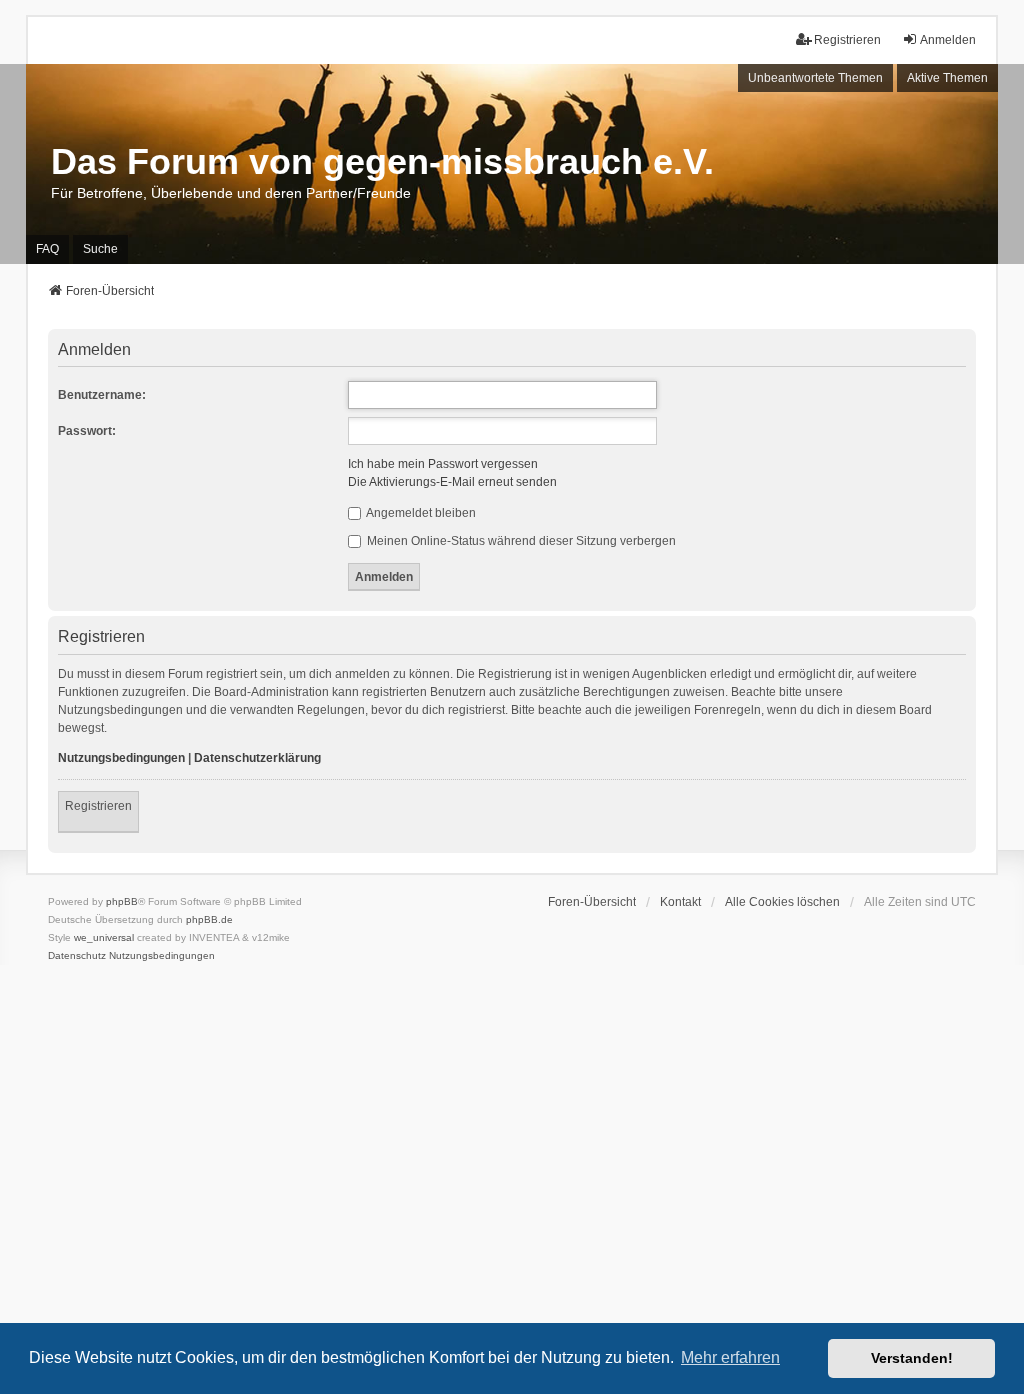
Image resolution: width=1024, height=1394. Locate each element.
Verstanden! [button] (912, 1358)
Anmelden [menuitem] (948, 40)
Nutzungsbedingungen (121, 758)
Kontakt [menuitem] (680, 902)
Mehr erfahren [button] (730, 1357)
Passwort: (87, 431)
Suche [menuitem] (100, 249)
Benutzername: (102, 395)
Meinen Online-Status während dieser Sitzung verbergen (520, 541)
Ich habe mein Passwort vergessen (443, 464)
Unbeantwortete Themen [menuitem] (815, 78)
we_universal (104, 937)
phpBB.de (209, 919)
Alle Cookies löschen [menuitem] (782, 902)
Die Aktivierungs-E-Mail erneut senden (452, 482)
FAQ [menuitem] (47, 249)
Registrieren (98, 806)
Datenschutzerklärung (257, 758)
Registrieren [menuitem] (847, 40)
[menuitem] (77, 956)
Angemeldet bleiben (420, 513)
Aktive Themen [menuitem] (947, 78)
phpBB (122, 901)
